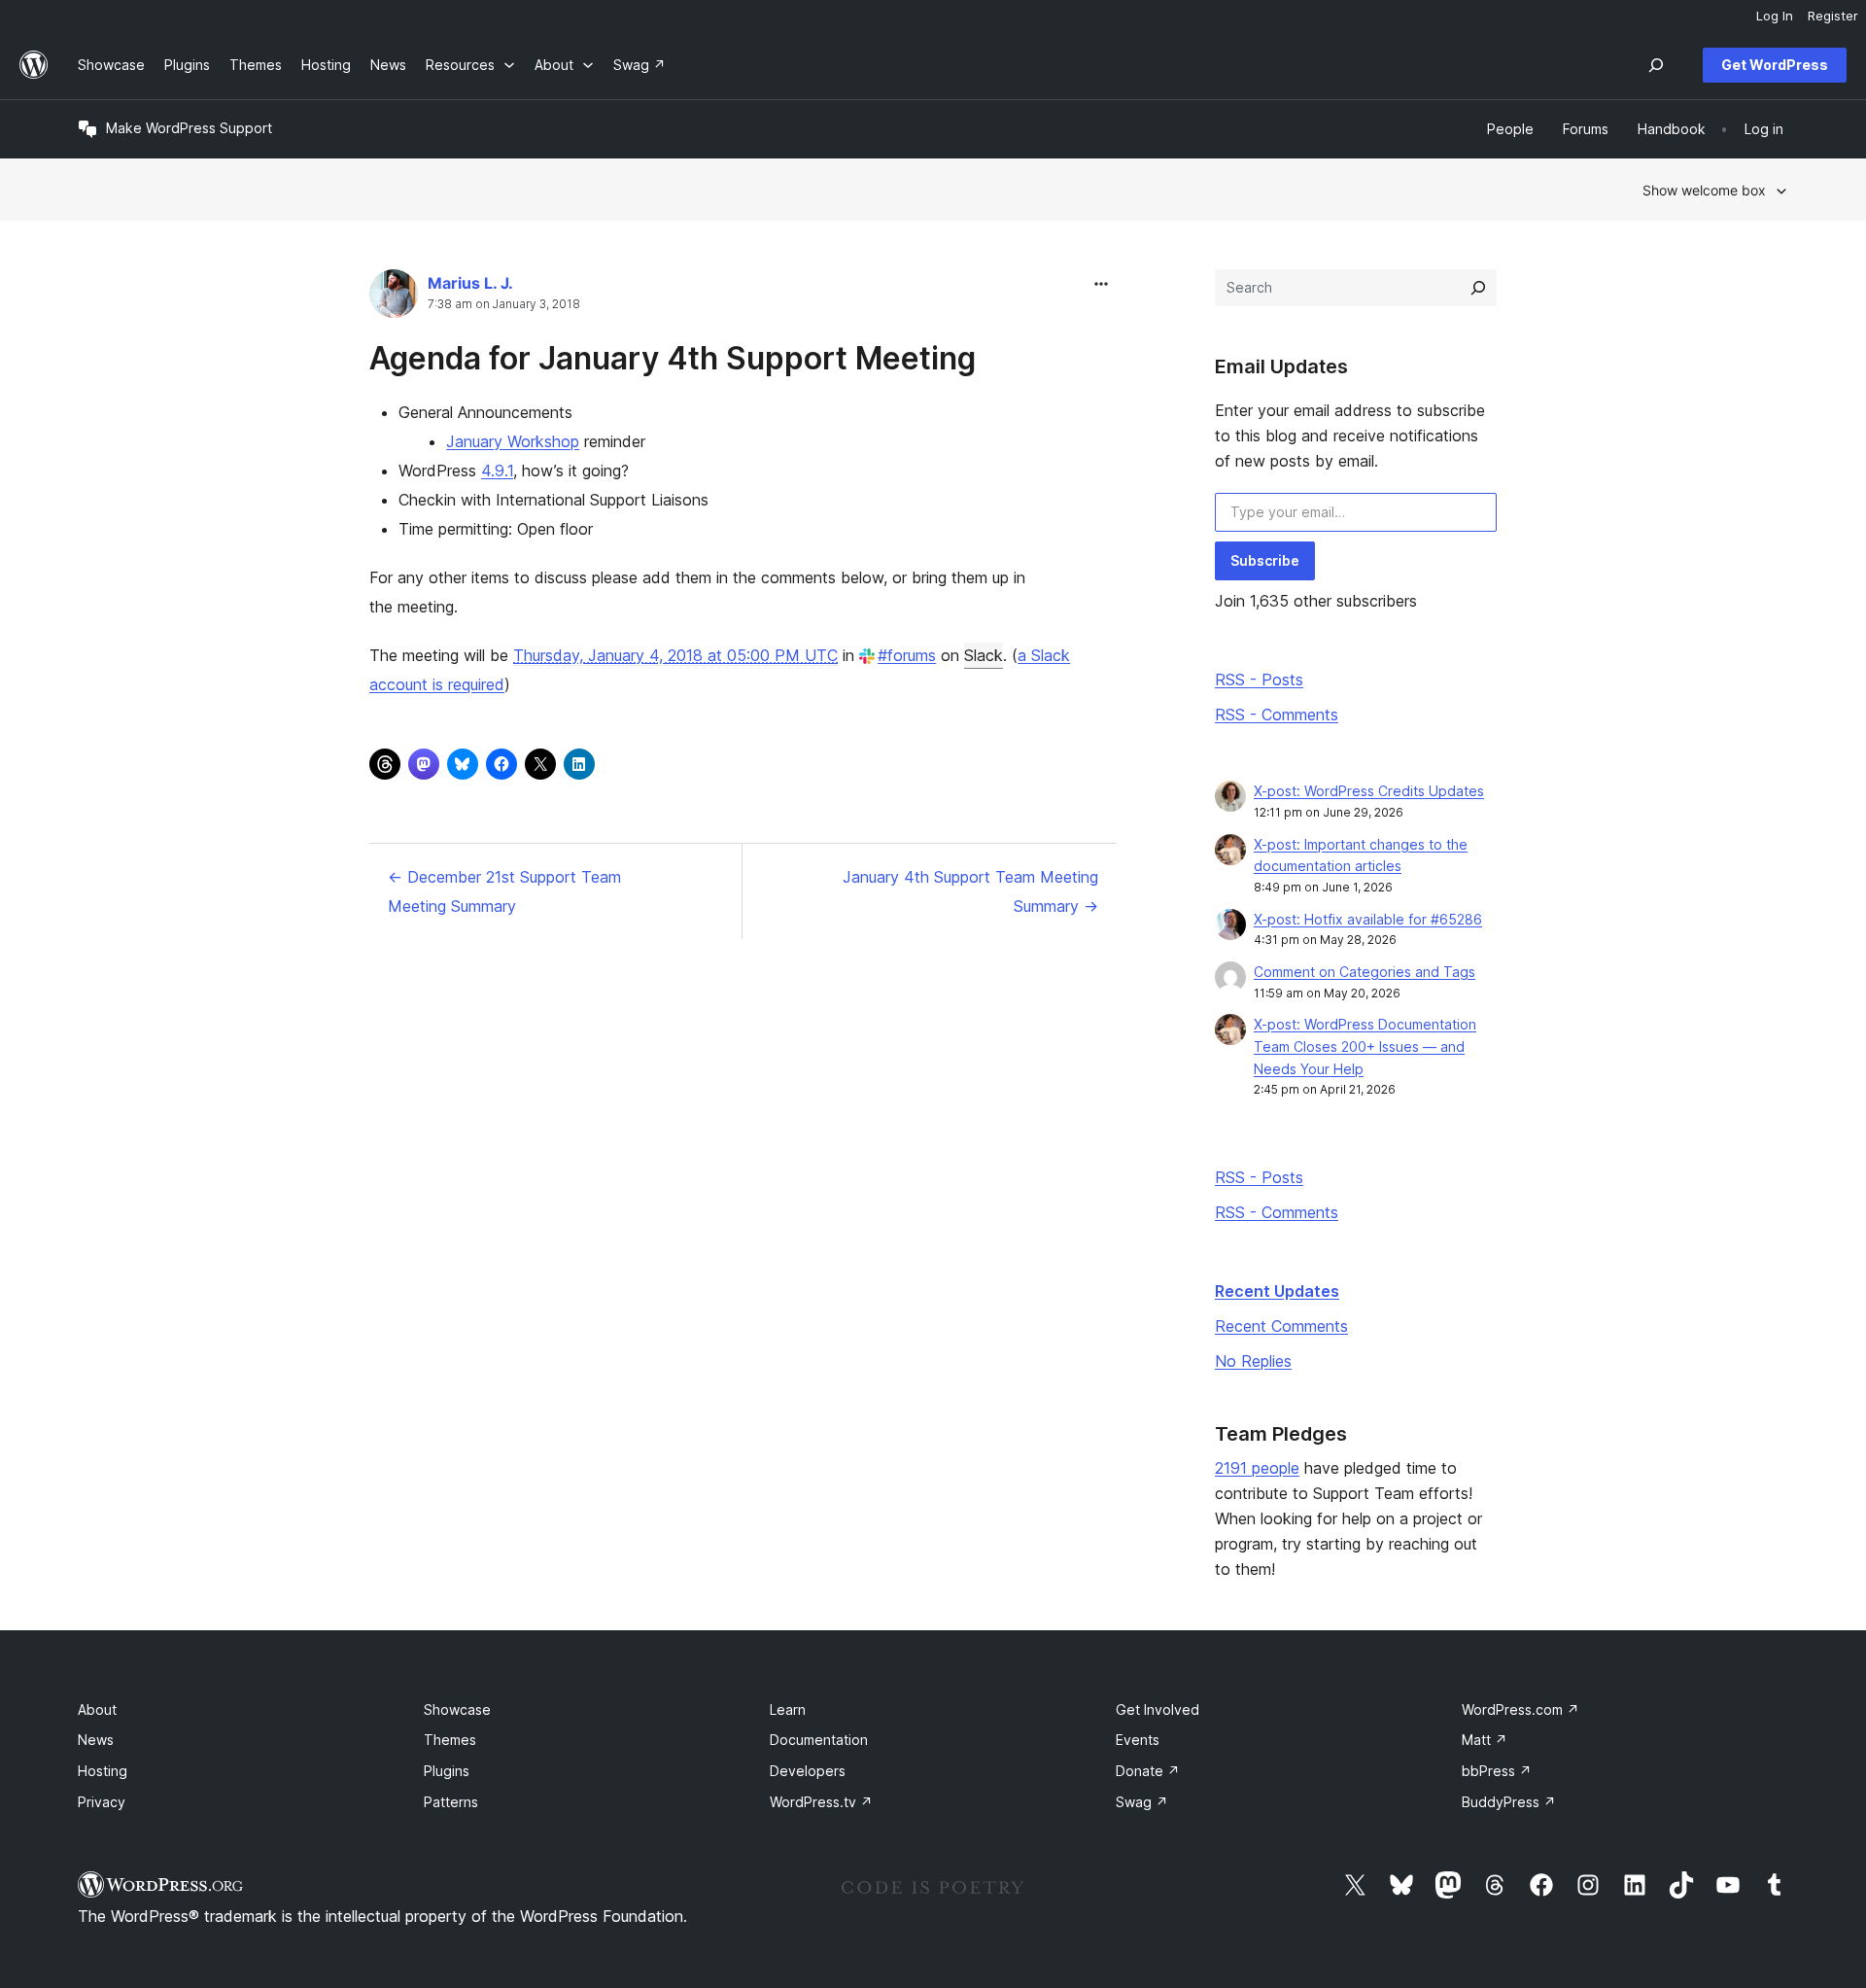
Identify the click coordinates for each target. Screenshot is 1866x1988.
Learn (788, 1709)
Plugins (447, 1771)
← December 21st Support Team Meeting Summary (504, 891)
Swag (1142, 1802)
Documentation (819, 1740)
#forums (907, 655)
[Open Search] (1656, 65)
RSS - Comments (1277, 715)
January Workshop (513, 441)
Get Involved (1158, 1709)
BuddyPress (1509, 1802)
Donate (1148, 1771)
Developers (808, 1771)
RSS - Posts (1259, 680)
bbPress (1497, 1771)
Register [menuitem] (1833, 16)
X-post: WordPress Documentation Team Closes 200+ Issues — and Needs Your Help (1365, 1046)
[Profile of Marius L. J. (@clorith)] (394, 298)
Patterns (451, 1802)
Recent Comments (1281, 1326)
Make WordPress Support (189, 128)
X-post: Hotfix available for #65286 (1368, 919)
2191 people (1257, 1468)
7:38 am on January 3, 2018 (504, 304)
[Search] (1478, 288)
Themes (450, 1740)
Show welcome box (1704, 190)
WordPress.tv (821, 1802)
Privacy (102, 1802)
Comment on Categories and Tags (1365, 972)
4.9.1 (497, 471)
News (96, 1740)
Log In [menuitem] (1775, 16)
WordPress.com (1520, 1709)
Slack (984, 655)
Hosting (103, 1771)
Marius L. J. (470, 283)
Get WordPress (1775, 65)
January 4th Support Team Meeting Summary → (970, 891)
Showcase (457, 1709)
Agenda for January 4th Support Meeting (673, 358)
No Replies (1253, 1361)
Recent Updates (1277, 1291)
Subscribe (1265, 560)
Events (1138, 1740)
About (97, 1709)
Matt (1485, 1740)
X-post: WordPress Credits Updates (1369, 791)
